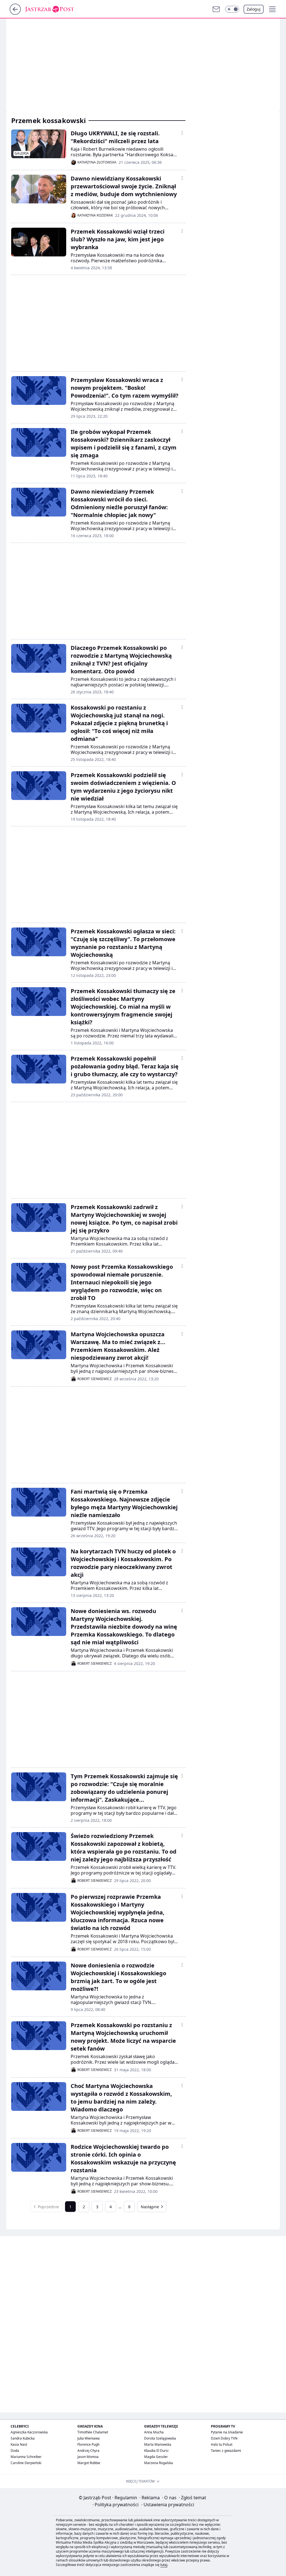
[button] (232, 9)
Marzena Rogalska (159, 2463)
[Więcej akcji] (182, 133)
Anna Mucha (154, 2432)
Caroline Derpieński (26, 2463)
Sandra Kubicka (23, 2438)
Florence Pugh (88, 2444)
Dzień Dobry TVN (224, 2438)
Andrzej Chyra (88, 2451)
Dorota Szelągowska (160, 2438)
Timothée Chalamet (93, 2432)
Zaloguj (254, 9)
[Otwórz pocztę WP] (216, 9)
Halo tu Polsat (222, 2444)
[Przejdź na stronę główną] (15, 13)
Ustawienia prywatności (168, 2505)
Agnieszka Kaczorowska (29, 2432)
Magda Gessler (156, 2457)
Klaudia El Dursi (156, 2451)
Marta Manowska (158, 2444)
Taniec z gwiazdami (226, 2451)
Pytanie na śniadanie (227, 2432)
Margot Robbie (89, 2463)
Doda (15, 2451)
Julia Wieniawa (89, 2438)
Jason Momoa (88, 2457)
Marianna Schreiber (26, 2457)
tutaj (164, 2565)
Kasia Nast (19, 2444)
